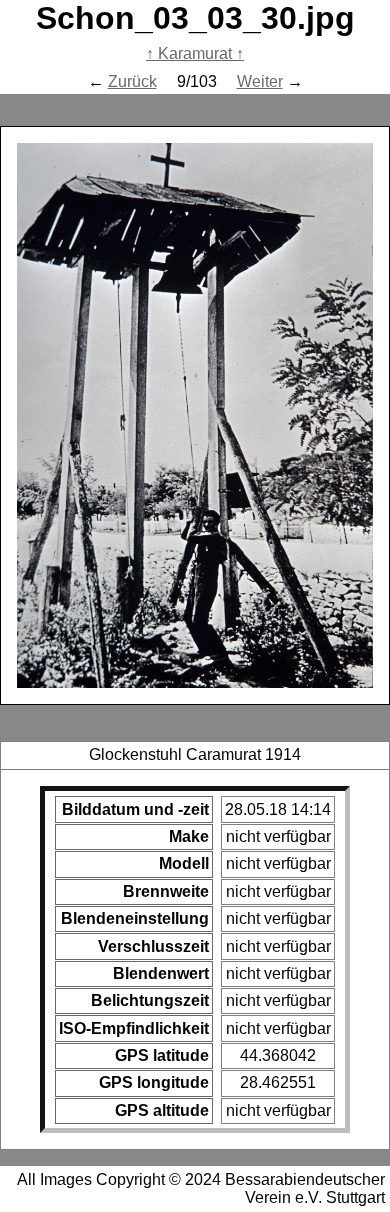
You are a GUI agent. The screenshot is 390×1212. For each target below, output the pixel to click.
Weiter (260, 81)
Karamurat (195, 53)
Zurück (132, 81)
